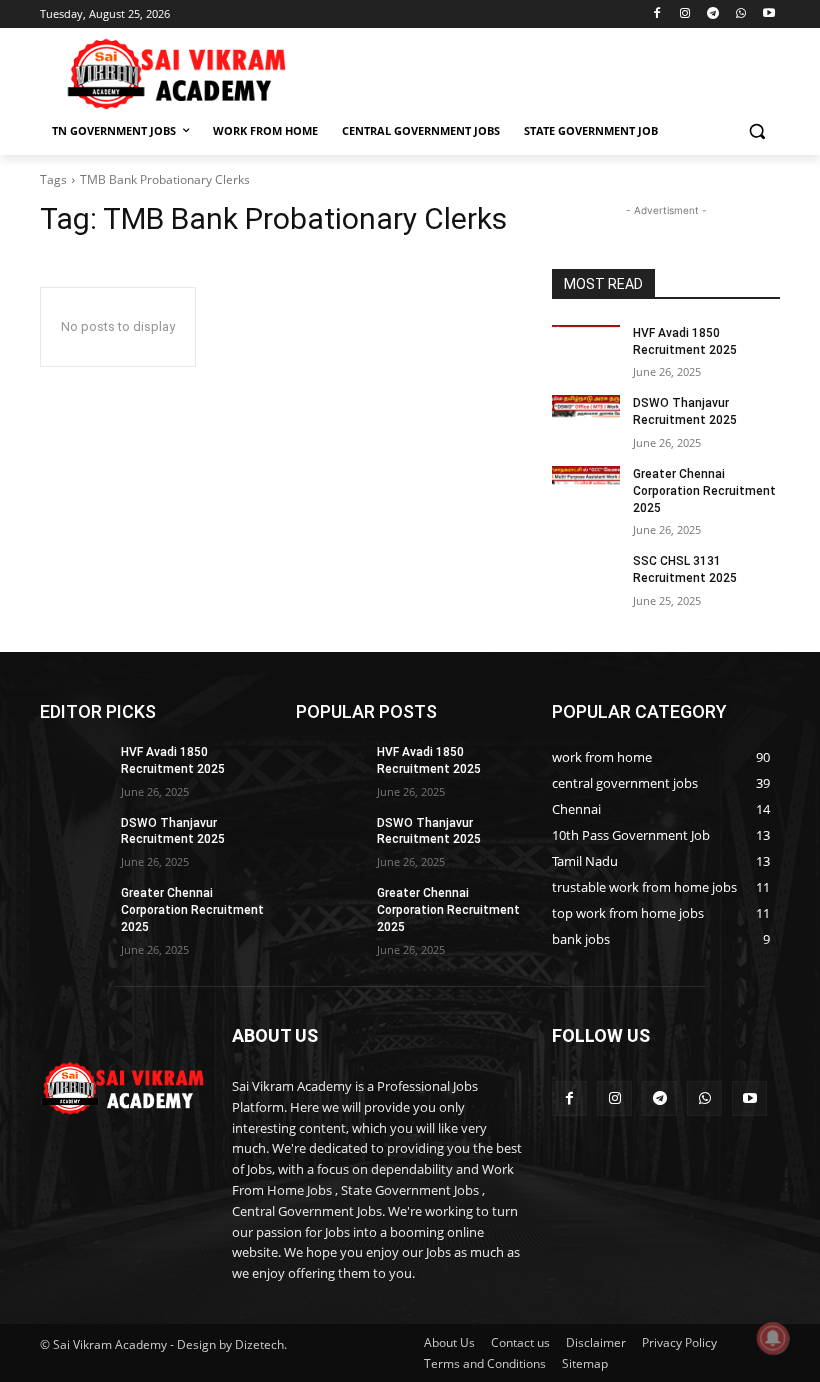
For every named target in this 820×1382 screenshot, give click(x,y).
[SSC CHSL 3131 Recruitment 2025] (586, 577)
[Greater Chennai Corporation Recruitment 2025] (586, 490)
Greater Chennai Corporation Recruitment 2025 (704, 491)
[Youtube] (768, 14)
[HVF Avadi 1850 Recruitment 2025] (586, 349)
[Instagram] (685, 14)
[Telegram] (713, 14)
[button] (756, 131)
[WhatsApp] (740, 14)
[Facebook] (657, 14)
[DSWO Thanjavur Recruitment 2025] (586, 419)
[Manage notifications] (773, 1338)
